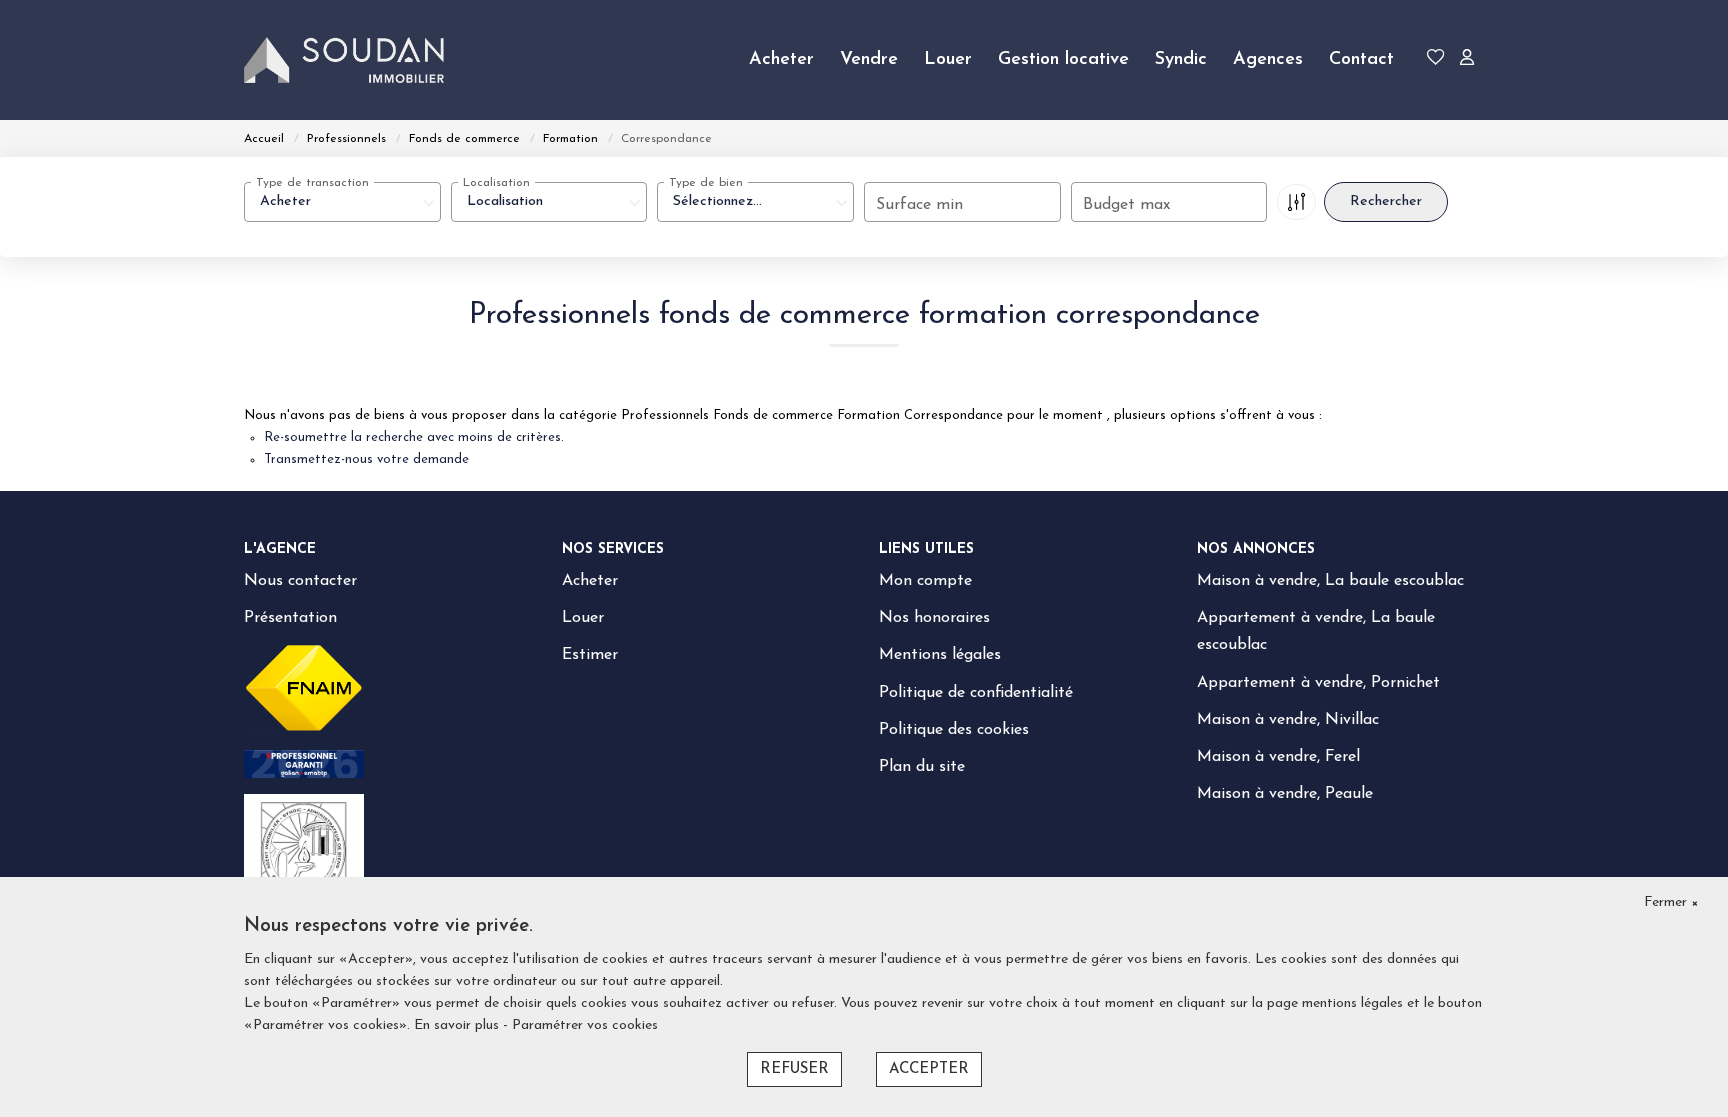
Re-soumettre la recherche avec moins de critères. (414, 437)
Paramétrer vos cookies (585, 1025)
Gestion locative (1063, 60)
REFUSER (794, 1069)
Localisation (496, 183)
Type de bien (706, 183)
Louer (948, 60)
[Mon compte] (1467, 60)
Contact (1361, 60)
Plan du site (922, 767)
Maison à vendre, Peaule (1285, 794)
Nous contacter (300, 581)
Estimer (590, 655)
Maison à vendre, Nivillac (1288, 720)
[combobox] (342, 202)
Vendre (869, 60)
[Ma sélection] (1436, 60)
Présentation (290, 618)
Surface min (919, 205)
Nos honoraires (934, 618)
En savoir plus (458, 1025)
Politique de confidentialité (976, 693)
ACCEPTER (929, 1069)
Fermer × (1671, 902)
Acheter (781, 60)
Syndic (1181, 60)
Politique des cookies (954, 730)
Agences (1268, 60)
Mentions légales (940, 655)
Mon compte (925, 581)
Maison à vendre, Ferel (1278, 757)
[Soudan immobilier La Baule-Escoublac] (344, 60)
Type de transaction (312, 183)
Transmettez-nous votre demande (366, 459)
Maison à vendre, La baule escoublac (1330, 581)
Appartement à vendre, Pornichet (1318, 683)
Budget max (1126, 205)
